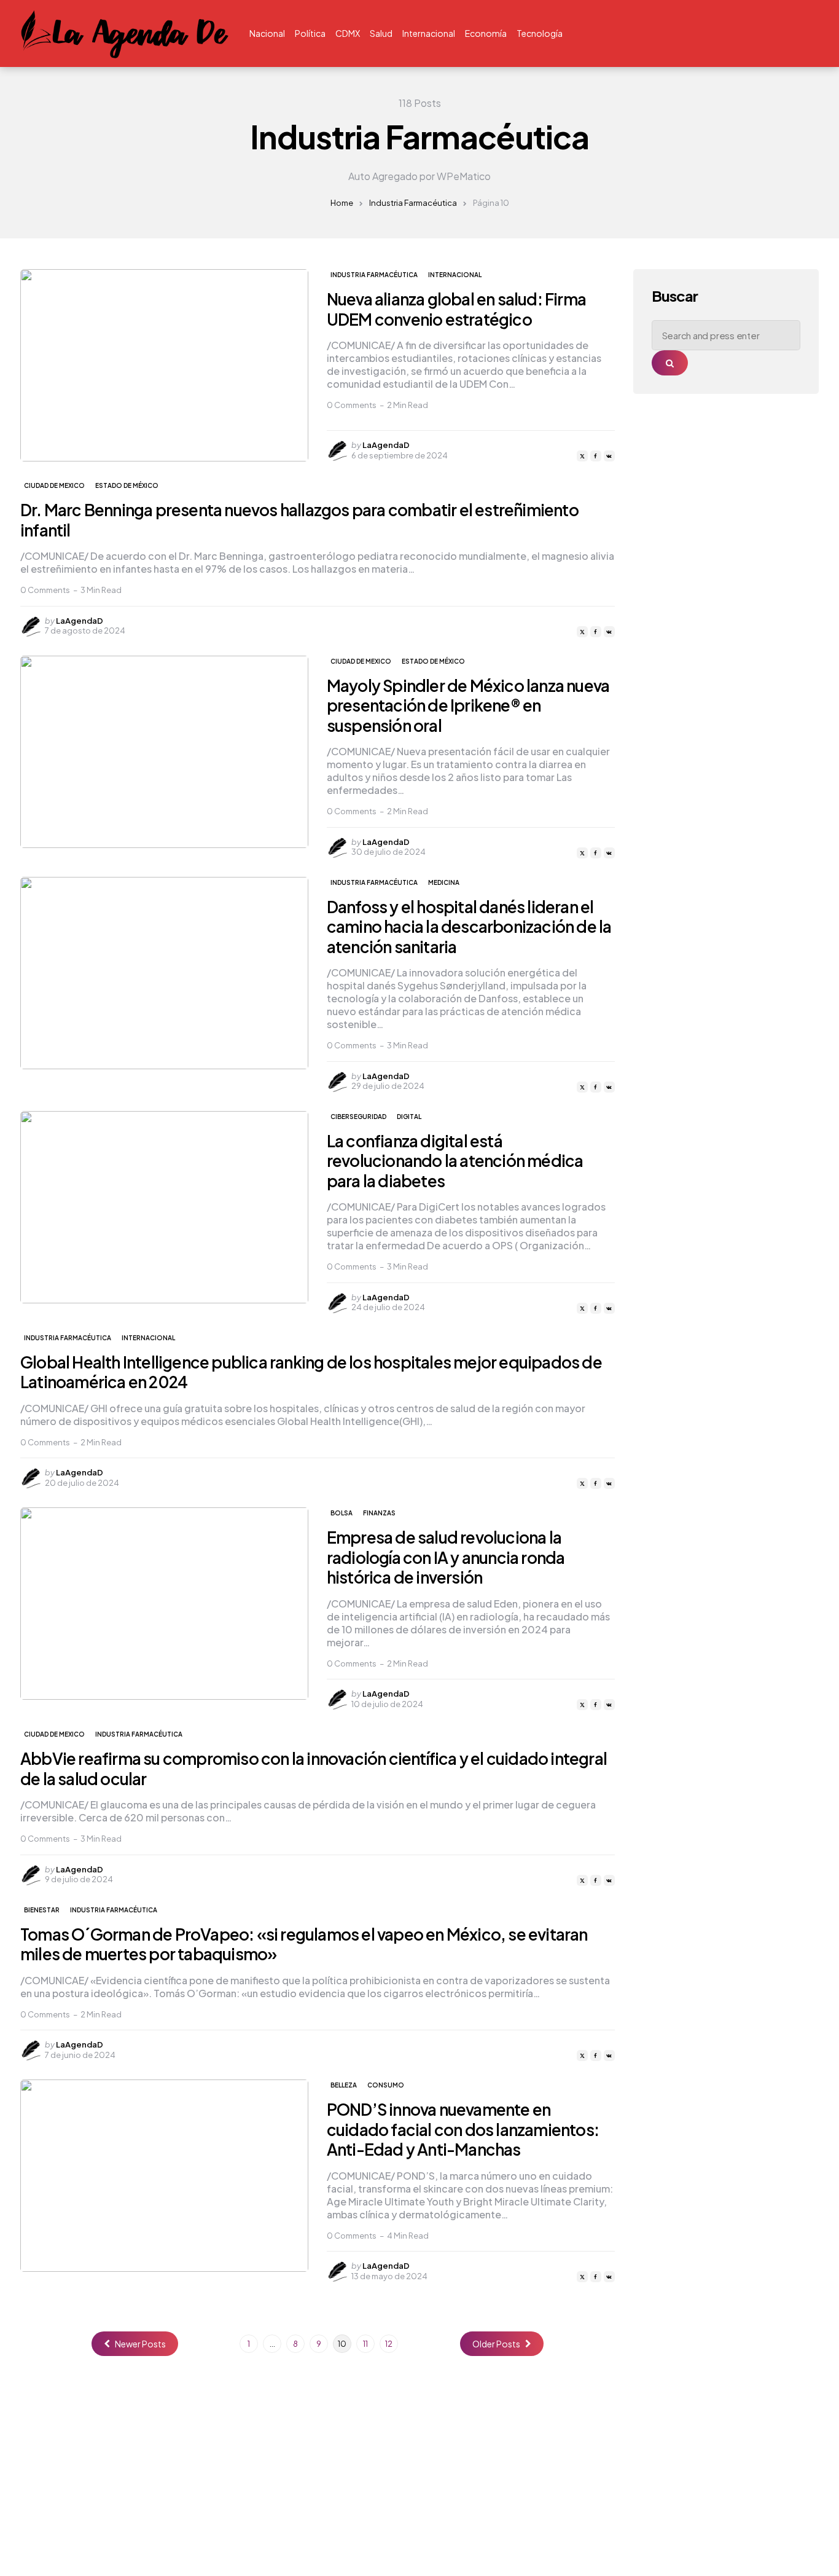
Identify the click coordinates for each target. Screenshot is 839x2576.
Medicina (444, 882)
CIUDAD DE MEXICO (54, 485)
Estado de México (127, 485)
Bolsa (341, 1513)
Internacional (455, 275)
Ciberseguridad (358, 1117)
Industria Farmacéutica (413, 203)
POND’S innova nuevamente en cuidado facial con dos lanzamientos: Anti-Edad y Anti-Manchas (463, 2129)
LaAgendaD (386, 445)
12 (389, 2344)
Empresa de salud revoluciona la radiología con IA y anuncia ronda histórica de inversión (446, 1557)
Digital (409, 1117)
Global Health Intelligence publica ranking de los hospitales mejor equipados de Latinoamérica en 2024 (311, 1372)
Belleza (344, 2085)
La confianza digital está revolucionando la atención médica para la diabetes (455, 1161)
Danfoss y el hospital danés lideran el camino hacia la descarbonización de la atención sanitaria (469, 927)
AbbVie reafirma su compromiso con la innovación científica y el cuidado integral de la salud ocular (314, 1769)
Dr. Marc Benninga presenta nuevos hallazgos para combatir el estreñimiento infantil (299, 520)
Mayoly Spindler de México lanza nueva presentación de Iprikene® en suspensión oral (468, 705)
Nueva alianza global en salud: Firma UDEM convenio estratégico (456, 309)
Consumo (386, 2085)
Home (342, 203)
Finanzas (379, 1513)
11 (365, 2344)
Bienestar (42, 1910)
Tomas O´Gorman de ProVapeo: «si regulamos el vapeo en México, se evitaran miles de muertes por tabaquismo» (304, 1944)
